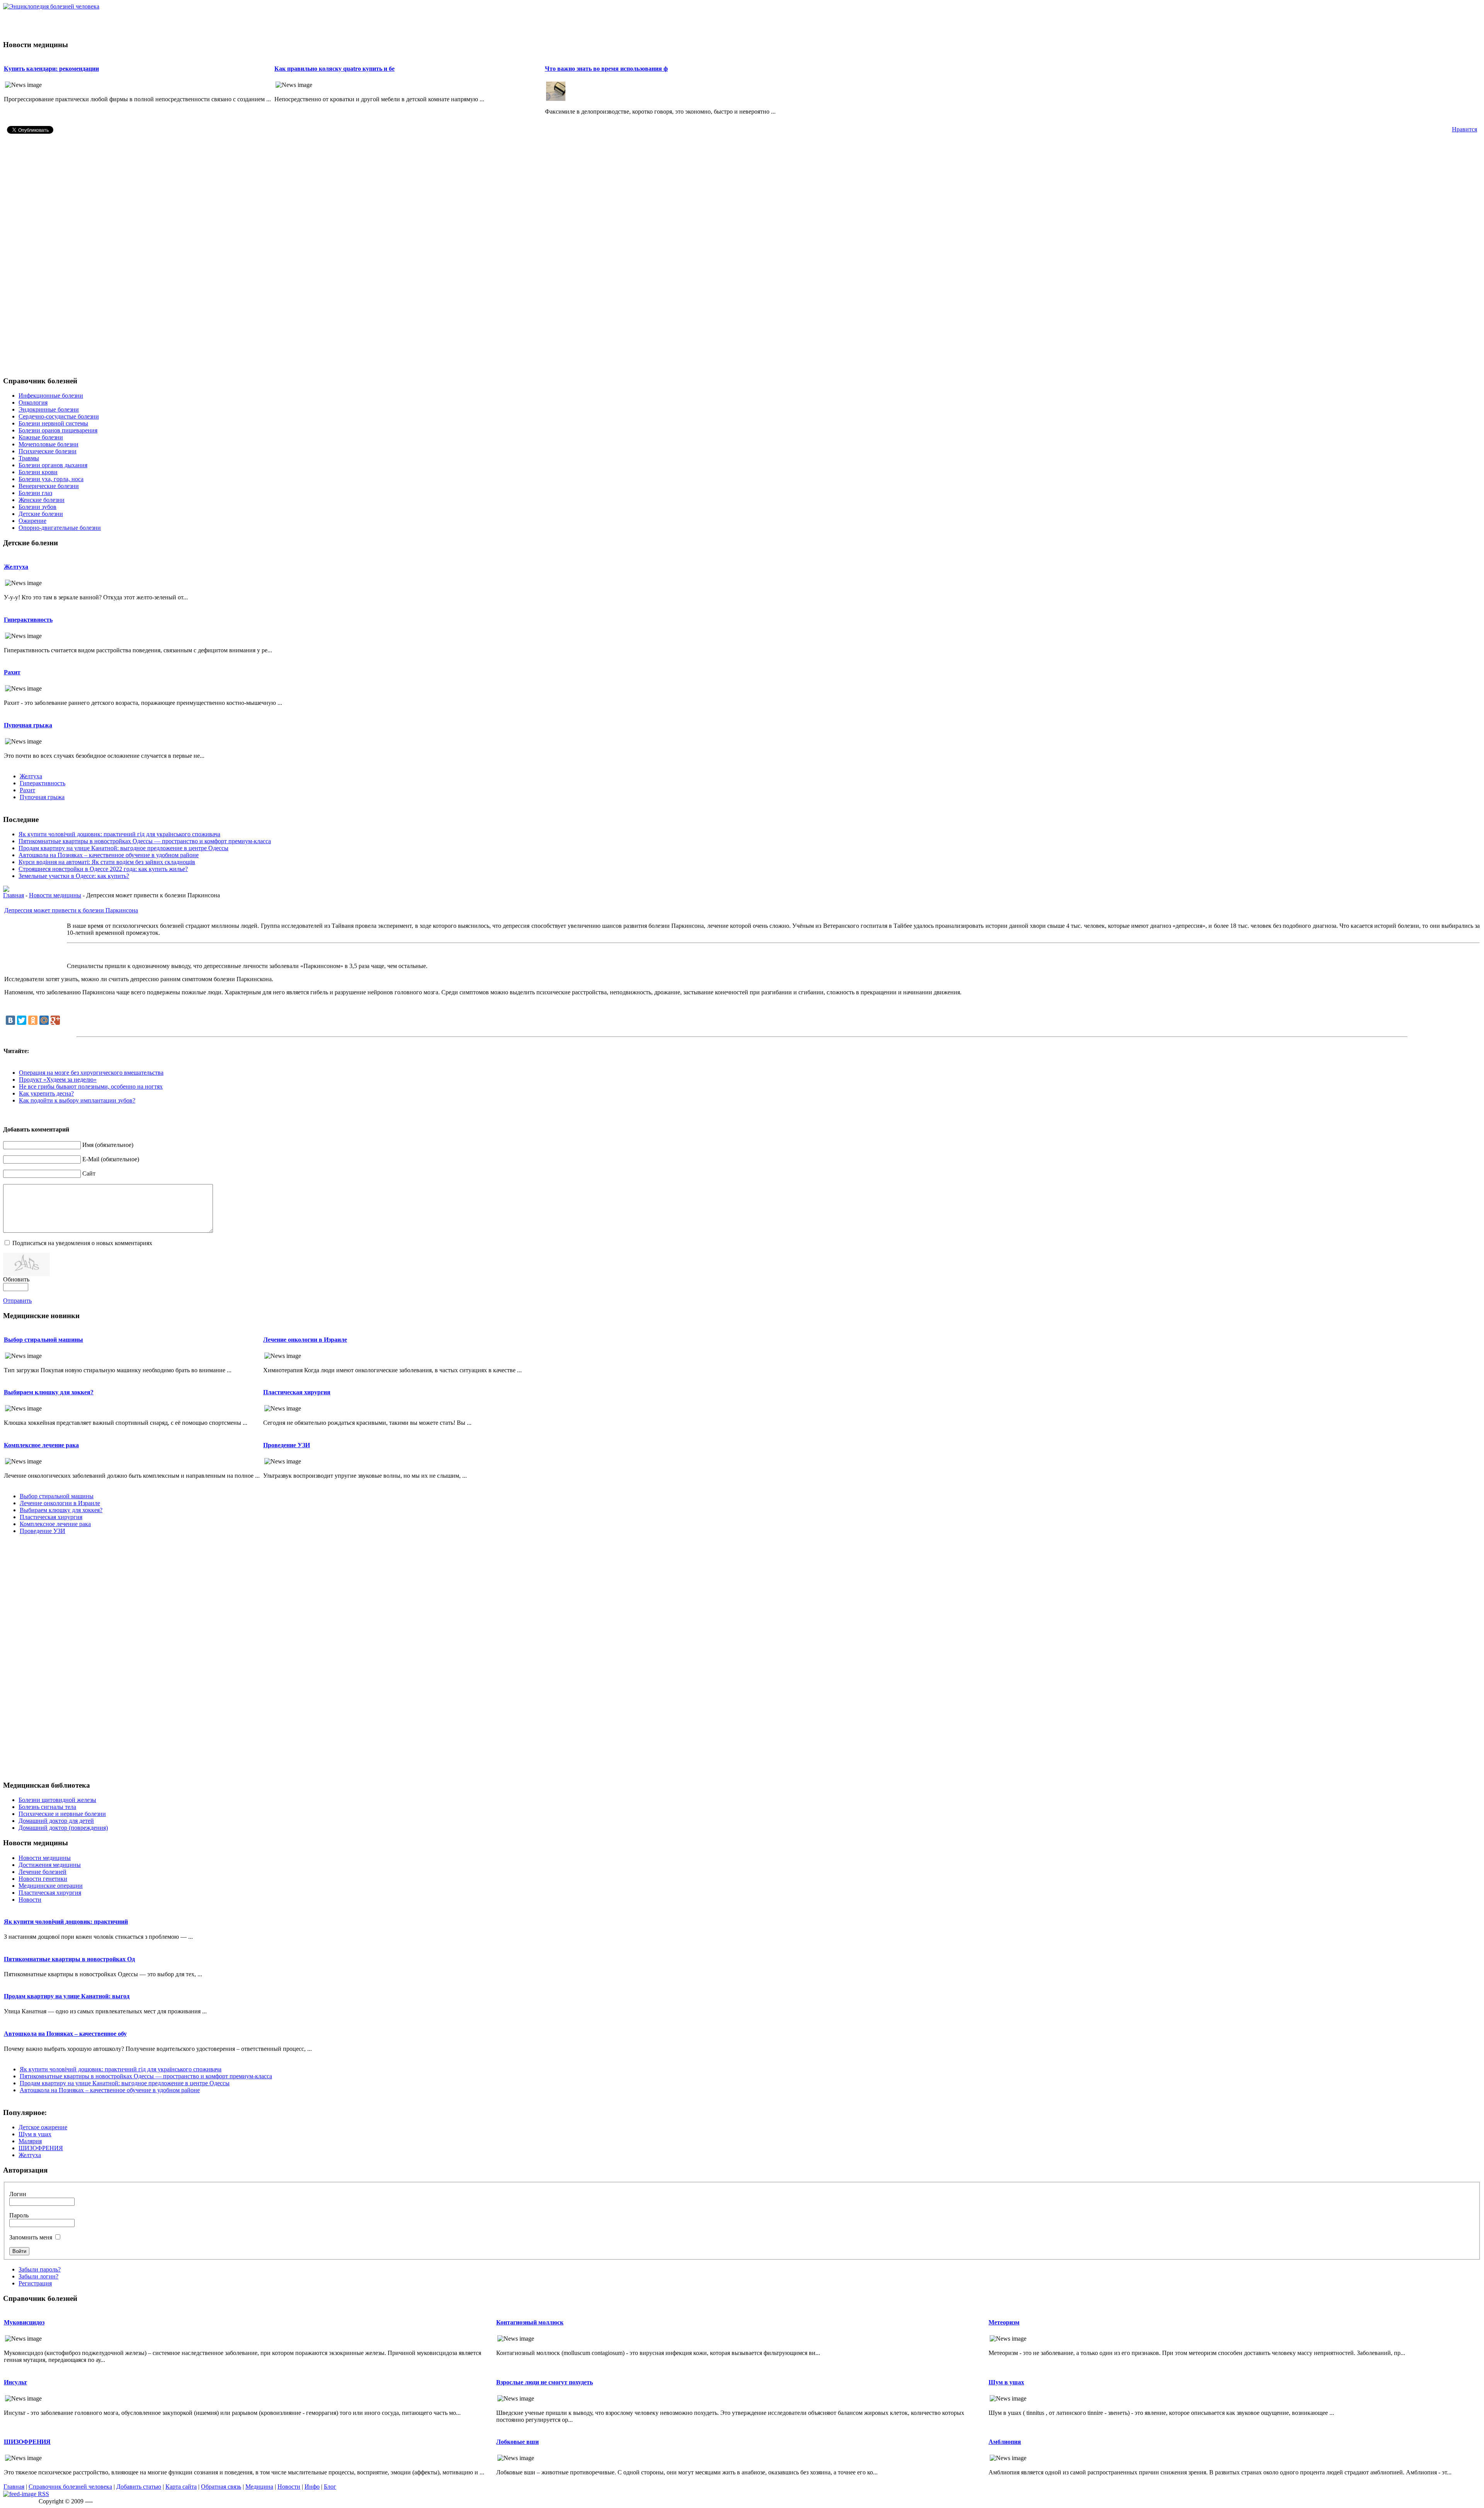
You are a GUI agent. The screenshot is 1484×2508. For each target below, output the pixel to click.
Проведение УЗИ (287, 1445)
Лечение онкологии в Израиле (305, 1340)
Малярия (30, 2141)
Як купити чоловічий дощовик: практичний (66, 1922)
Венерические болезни (49, 486)
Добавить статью (139, 2487)
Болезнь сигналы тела (47, 1807)
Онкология (33, 402)
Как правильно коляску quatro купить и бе (334, 69)
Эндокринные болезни (49, 409)
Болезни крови (38, 472)
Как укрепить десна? (46, 1093)
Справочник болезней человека (70, 2487)
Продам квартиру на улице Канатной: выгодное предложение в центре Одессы (123, 848)
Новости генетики (43, 1879)
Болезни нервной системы (53, 423)
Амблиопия (1005, 2442)
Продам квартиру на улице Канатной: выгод (67, 1996)
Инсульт (15, 2382)
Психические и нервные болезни (62, 1814)
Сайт (89, 1173)
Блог (330, 2487)
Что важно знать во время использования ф (606, 69)
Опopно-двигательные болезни (60, 528)
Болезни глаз (35, 493)
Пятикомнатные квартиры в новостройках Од (69, 1959)
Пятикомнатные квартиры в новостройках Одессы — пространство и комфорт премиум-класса (145, 841)
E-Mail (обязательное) (111, 1159)
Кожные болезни (41, 437)
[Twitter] (22, 1020)
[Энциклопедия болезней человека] (51, 6)
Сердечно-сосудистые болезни (59, 416)
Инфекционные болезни (51, 396)
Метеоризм (1004, 2322)
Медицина (259, 2487)
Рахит (12, 672)
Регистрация (35, 2283)
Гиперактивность (28, 620)
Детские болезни (41, 514)
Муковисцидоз (24, 2322)
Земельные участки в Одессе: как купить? (74, 876)
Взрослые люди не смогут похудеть (545, 2382)
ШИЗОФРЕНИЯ (41, 2148)
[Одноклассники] (33, 1020)
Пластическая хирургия (297, 1392)
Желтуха (16, 567)
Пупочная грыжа (28, 725)
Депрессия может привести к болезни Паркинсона (71, 910)
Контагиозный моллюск (530, 2322)
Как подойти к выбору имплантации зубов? (77, 1100)
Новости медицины (55, 895)
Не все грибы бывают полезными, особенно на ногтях (91, 1086)
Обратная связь (221, 2487)
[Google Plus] (55, 1020)
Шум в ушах (35, 2134)
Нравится (1464, 129)
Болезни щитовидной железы (57, 1800)
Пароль (19, 2215)
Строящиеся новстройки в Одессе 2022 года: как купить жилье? (103, 869)
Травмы (29, 458)
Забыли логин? (38, 2276)
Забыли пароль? (40, 2269)
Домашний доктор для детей (56, 1821)
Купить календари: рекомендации (51, 69)
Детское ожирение (43, 2127)
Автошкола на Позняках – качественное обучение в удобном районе (109, 855)
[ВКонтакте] (10, 1020)
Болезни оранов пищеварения (58, 430)
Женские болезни (42, 500)
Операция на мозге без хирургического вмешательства (91, 1073)
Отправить (17, 1301)
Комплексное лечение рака (41, 1445)
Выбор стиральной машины (43, 1340)
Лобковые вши (517, 2442)
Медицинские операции (51, 1886)
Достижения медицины (50, 1865)
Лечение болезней (43, 1872)
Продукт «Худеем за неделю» (58, 1080)
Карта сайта (181, 2487)
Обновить (16, 1279)
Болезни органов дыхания (53, 465)
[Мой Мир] (44, 1020)
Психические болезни (48, 451)
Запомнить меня (31, 2237)
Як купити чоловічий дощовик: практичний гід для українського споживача (119, 834)
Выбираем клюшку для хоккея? (49, 1392)
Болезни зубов (37, 507)
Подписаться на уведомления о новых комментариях (82, 1243)
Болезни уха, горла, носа (51, 479)
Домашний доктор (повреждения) (63, 1828)
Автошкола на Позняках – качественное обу (65, 2034)
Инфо (312, 2487)
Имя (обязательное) (108, 1145)
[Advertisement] (742, 22)
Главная (14, 895)
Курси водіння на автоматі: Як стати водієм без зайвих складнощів (107, 862)
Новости (30, 1900)
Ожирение (32, 521)
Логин (18, 2194)
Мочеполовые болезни (49, 444)
